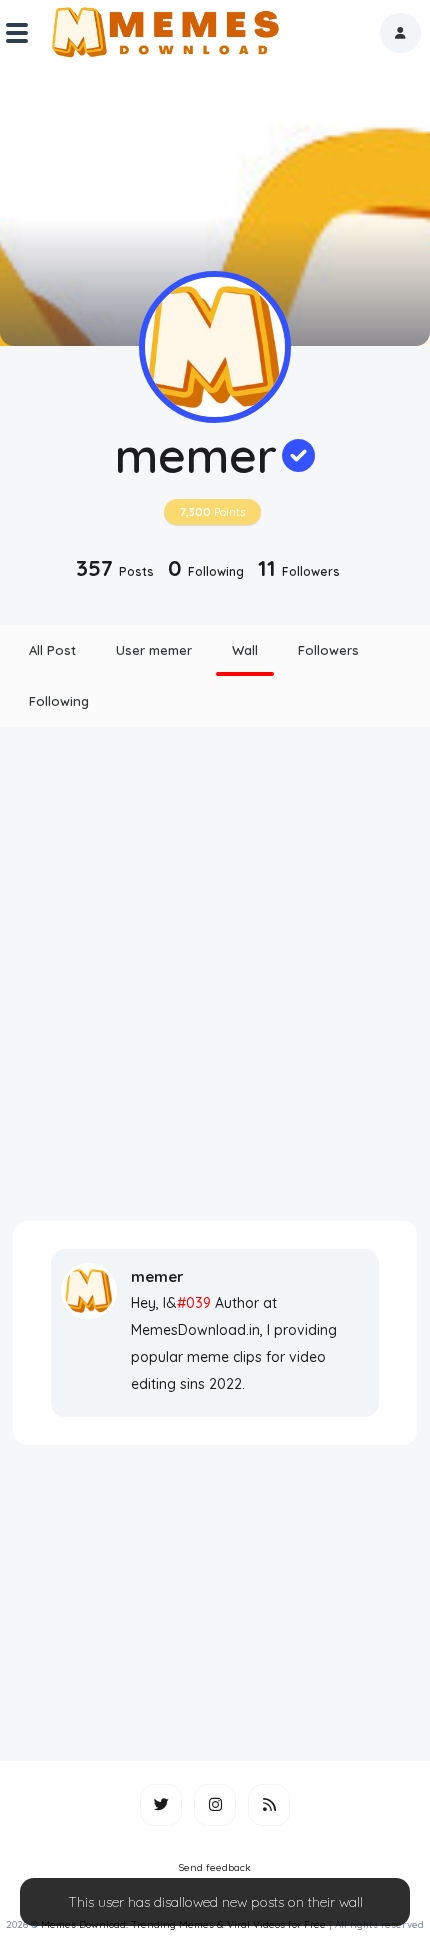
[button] (400, 33)
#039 (194, 1303)
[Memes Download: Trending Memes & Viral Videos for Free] (164, 33)
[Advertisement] (215, 974)
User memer (154, 650)
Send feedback (215, 1867)
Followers (328, 650)
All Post (52, 650)
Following (59, 701)
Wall (245, 650)
